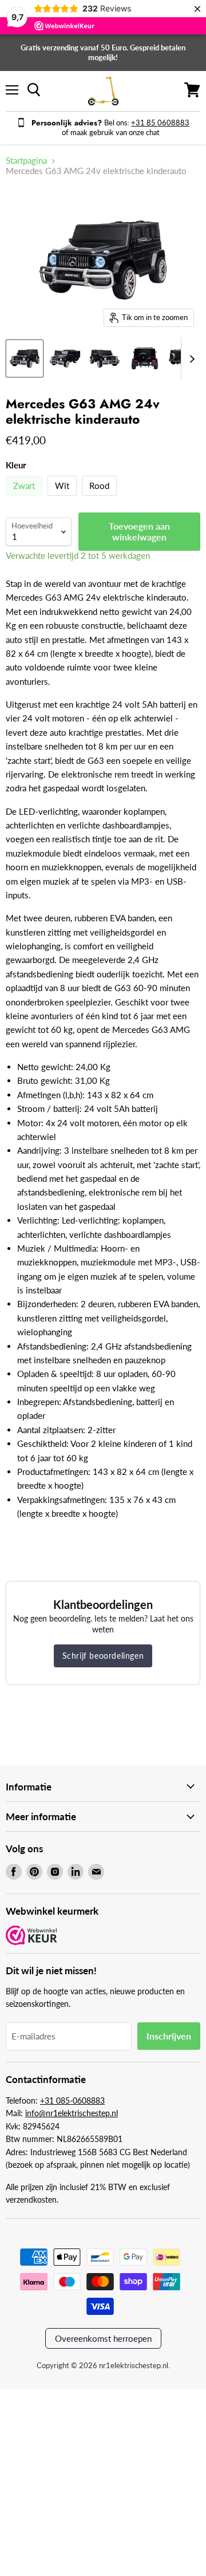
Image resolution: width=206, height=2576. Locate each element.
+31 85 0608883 (160, 123)
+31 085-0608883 (72, 2100)
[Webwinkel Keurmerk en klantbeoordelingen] (31, 1936)
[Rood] (101, 498)
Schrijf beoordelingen (103, 1656)
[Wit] (64, 498)
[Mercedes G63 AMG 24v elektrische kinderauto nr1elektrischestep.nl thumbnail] (65, 358)
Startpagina (26, 161)
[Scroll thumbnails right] (190, 359)
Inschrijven (169, 2036)
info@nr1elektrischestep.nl (72, 2113)
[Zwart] (25, 498)
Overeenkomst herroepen (103, 2338)
